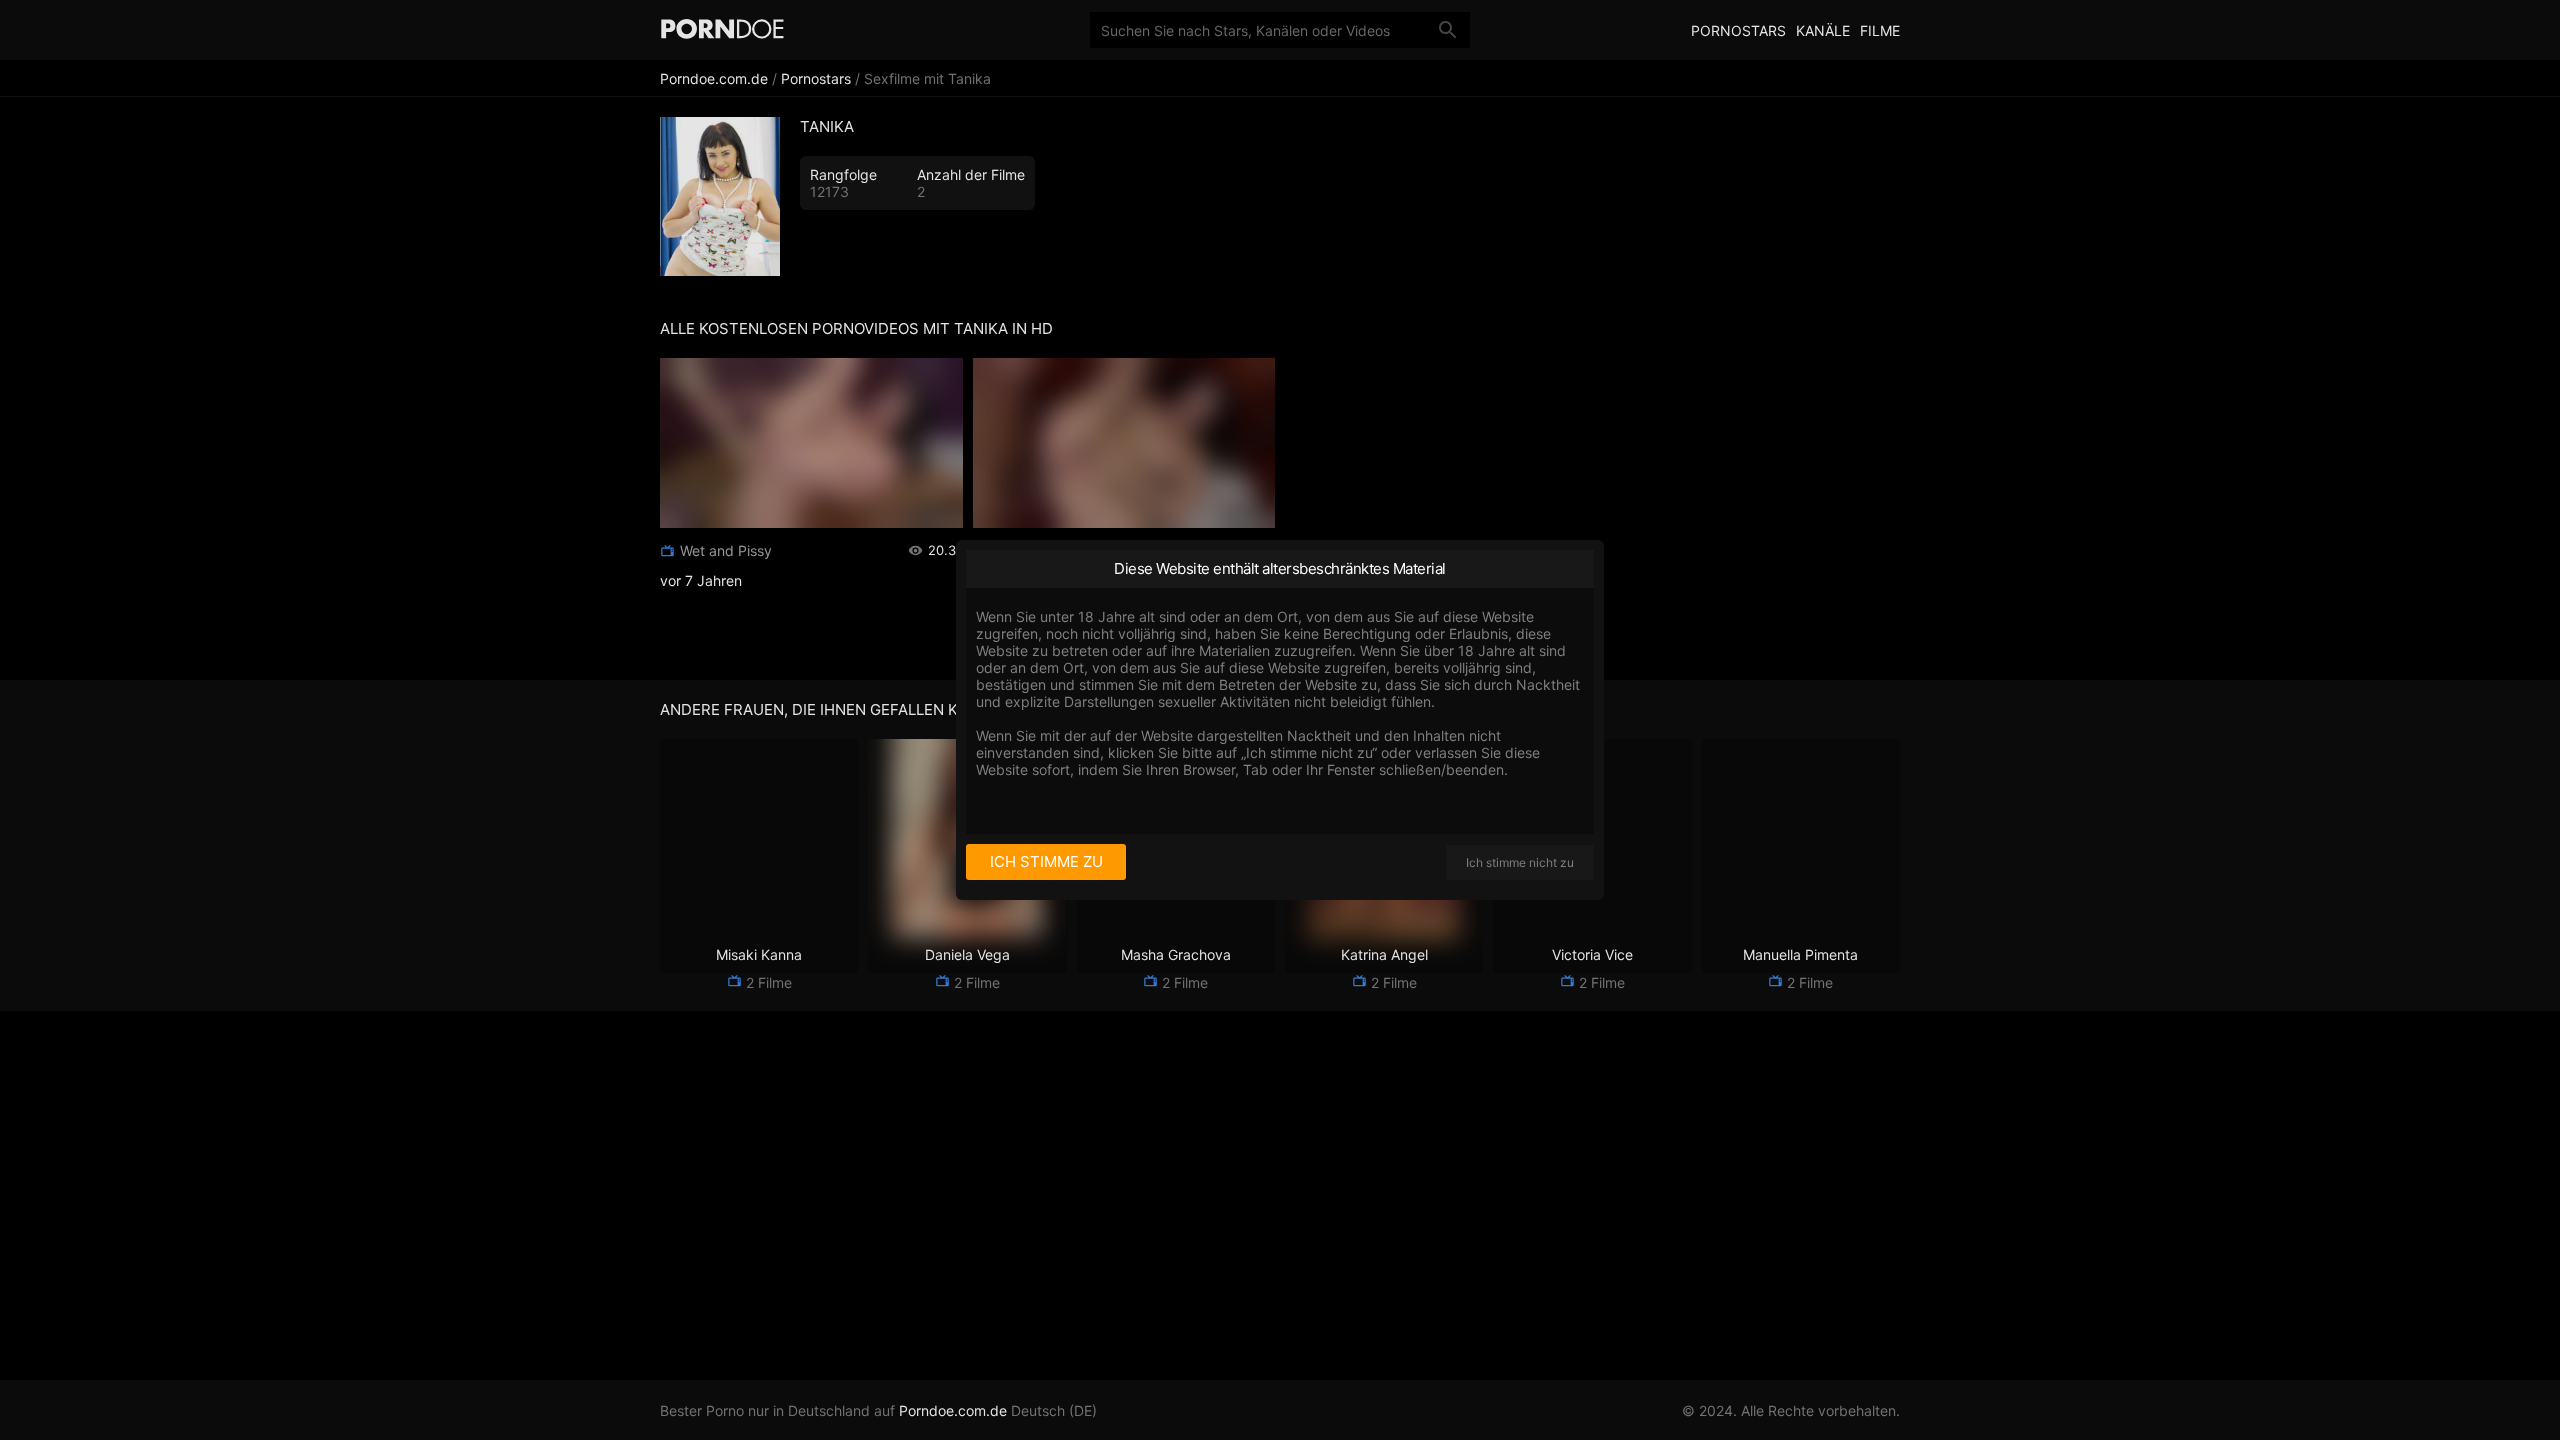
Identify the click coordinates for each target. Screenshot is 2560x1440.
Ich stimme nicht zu (1520, 862)
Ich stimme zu (1046, 861)
